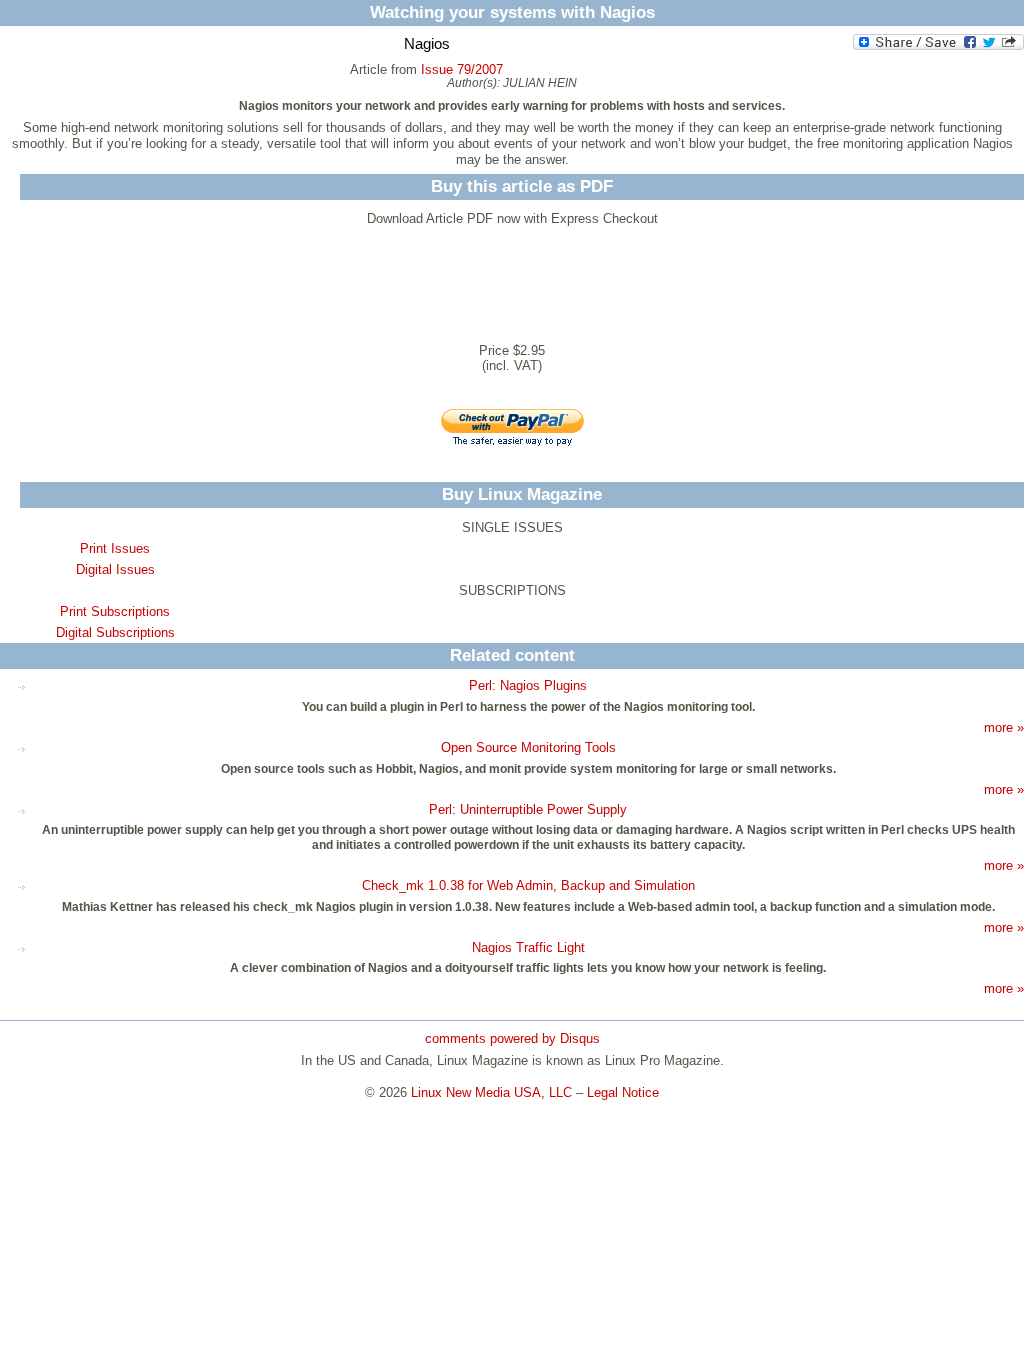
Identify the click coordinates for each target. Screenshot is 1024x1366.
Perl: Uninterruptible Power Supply (528, 809)
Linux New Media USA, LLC (491, 1092)
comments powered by (512, 1038)
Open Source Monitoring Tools (528, 747)
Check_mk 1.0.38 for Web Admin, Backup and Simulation (528, 885)
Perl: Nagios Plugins (528, 685)
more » (1004, 727)
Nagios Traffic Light (528, 947)
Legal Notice (623, 1092)
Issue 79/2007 (462, 69)
